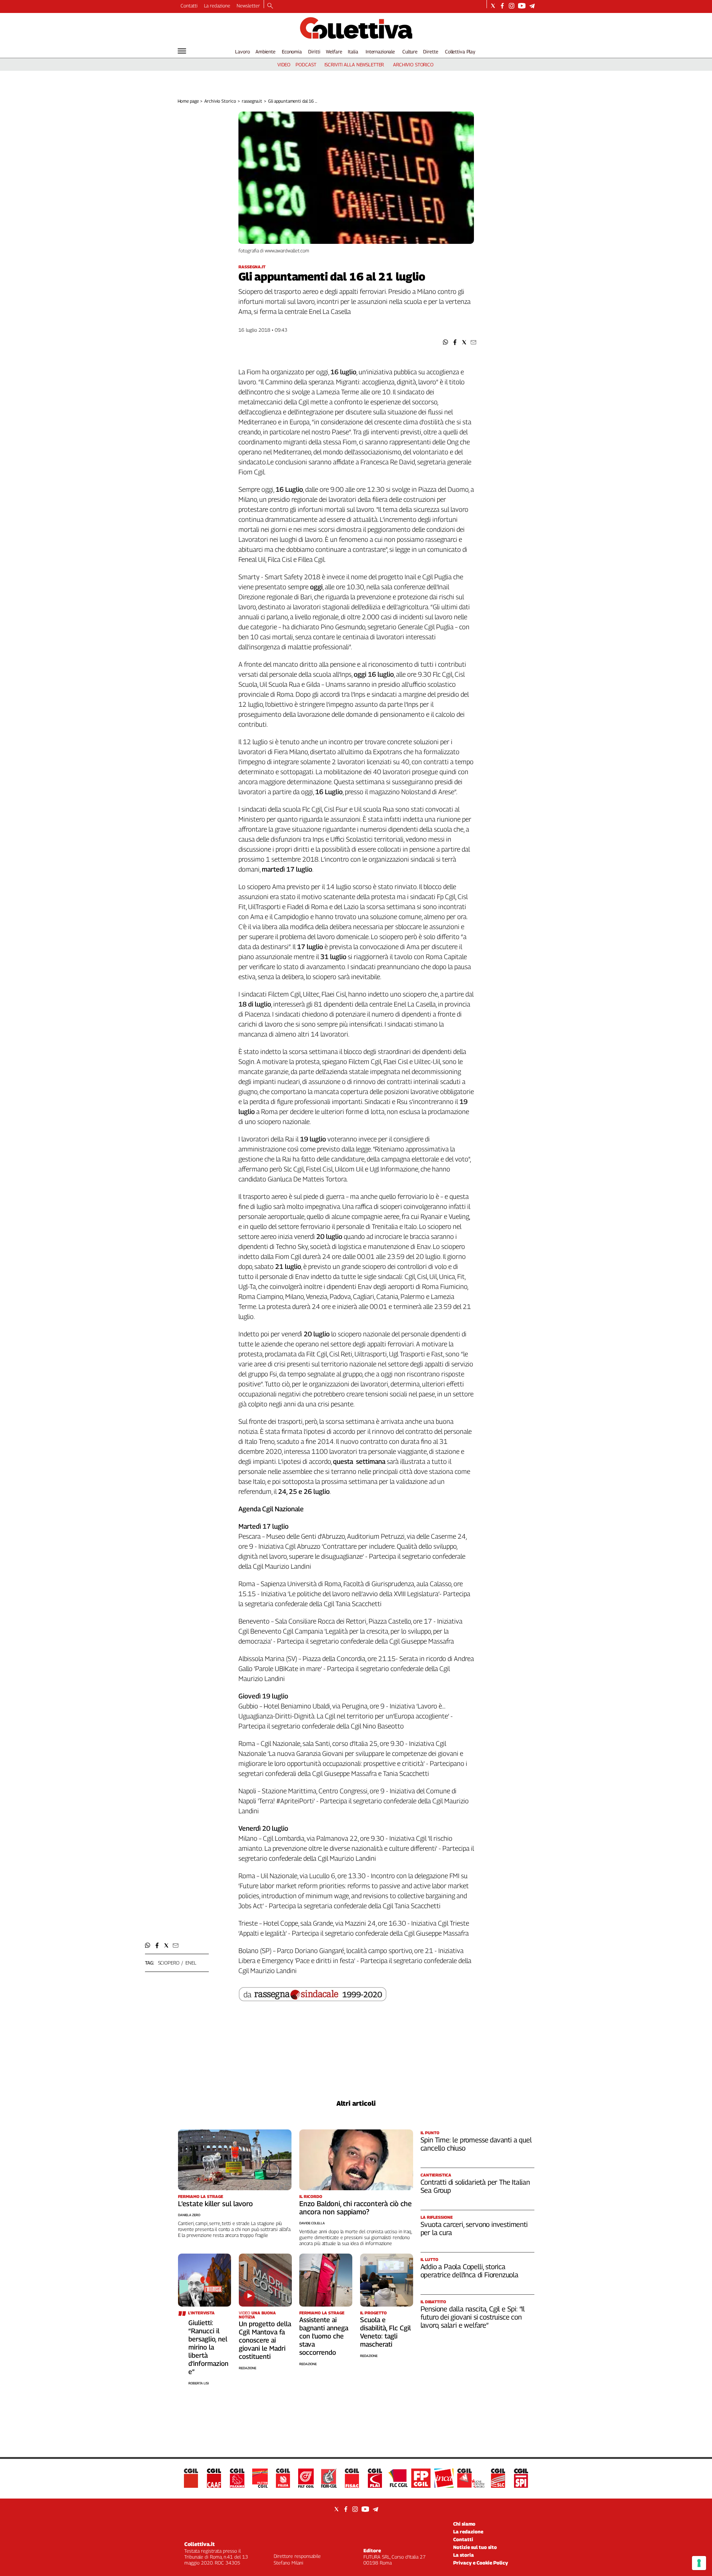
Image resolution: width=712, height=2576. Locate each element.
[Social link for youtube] (522, 6)
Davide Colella (312, 2223)
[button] (446, 342)
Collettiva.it (200, 2544)
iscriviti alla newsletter (354, 64)
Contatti (189, 6)
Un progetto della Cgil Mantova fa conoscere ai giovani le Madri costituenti (265, 2340)
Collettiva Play (460, 52)
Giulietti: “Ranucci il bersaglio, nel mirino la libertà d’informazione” (208, 2347)
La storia (464, 2555)
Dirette (431, 52)
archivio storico (413, 64)
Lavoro (242, 52)
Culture (410, 52)
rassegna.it (252, 101)
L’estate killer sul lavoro (215, 2204)
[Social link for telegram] (532, 6)
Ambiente (266, 52)
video (284, 64)
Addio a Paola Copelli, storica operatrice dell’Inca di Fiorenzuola (469, 2271)
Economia (292, 52)
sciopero (169, 1963)
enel (191, 1963)
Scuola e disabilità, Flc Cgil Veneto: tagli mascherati (385, 2332)
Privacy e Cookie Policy (481, 2563)
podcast (306, 64)
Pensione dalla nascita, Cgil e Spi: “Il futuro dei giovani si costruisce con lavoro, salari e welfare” (473, 2317)
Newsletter (248, 6)
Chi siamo (464, 2524)
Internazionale (380, 52)
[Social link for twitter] (493, 6)
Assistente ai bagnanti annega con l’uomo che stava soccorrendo (324, 2336)
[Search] (270, 6)
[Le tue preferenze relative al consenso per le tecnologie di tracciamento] (699, 2563)
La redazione (217, 6)
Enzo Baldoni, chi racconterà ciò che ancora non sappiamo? (355, 2208)
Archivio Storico (220, 101)
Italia (353, 52)
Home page (188, 101)
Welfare (334, 52)
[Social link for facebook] (502, 6)
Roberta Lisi (199, 2383)
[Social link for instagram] (512, 6)
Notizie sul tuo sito (475, 2547)
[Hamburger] (182, 51)
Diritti (314, 52)
